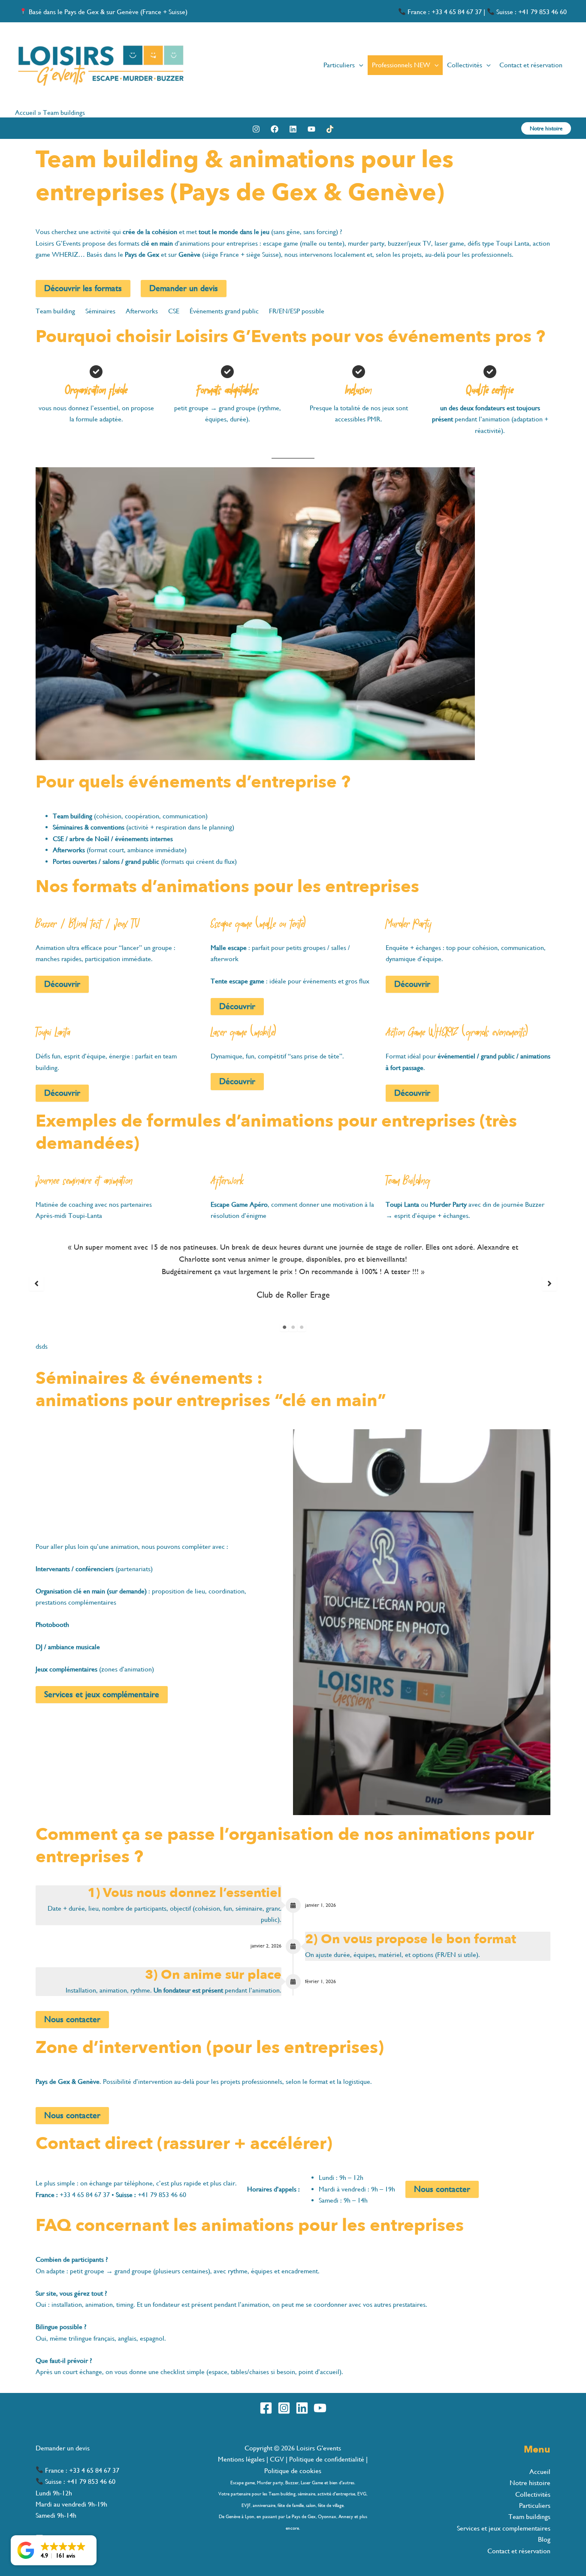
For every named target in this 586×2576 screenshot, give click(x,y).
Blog (544, 2539)
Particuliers (535, 2505)
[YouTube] (311, 129)
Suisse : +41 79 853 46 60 (531, 12)
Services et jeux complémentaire (102, 1694)
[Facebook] (275, 129)
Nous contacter (72, 2019)
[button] (359, 65)
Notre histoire (530, 2483)
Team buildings (529, 2517)
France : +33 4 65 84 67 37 (444, 12)
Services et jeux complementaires (504, 2528)
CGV (277, 2459)
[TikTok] (330, 129)
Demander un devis (63, 2448)
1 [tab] (284, 1327)
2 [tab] (293, 1327)
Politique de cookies (293, 2471)
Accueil (26, 113)
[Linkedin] (293, 129)
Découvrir (62, 984)
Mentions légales (242, 2459)
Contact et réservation (519, 2551)
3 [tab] (302, 1327)
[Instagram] (256, 129)
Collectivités (533, 2494)
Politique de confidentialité (327, 2459)
